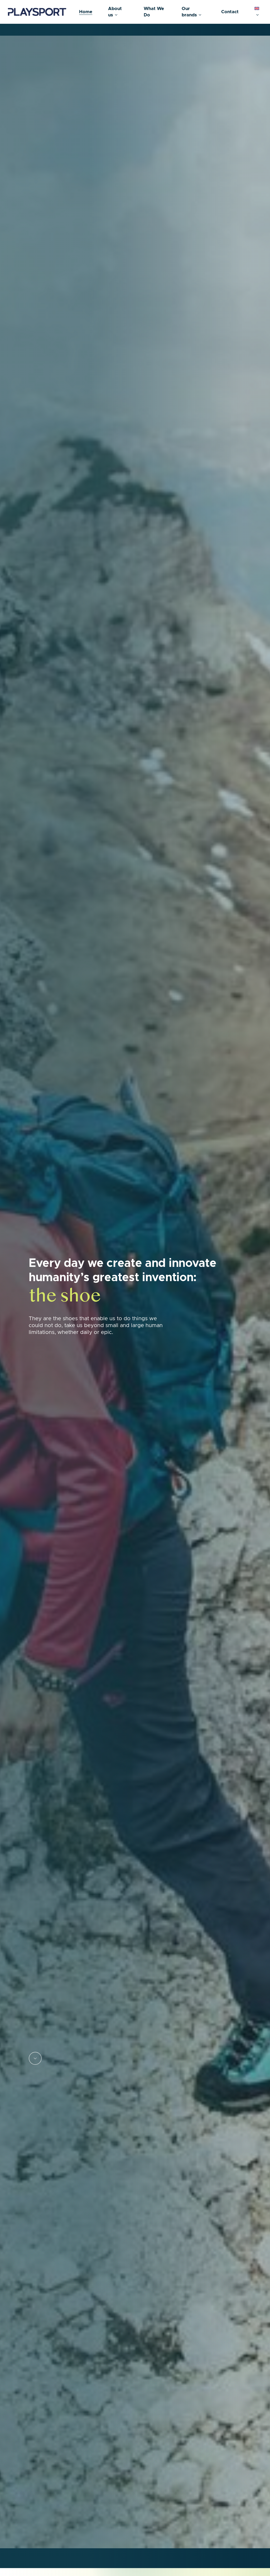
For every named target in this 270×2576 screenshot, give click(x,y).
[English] (258, 12)
